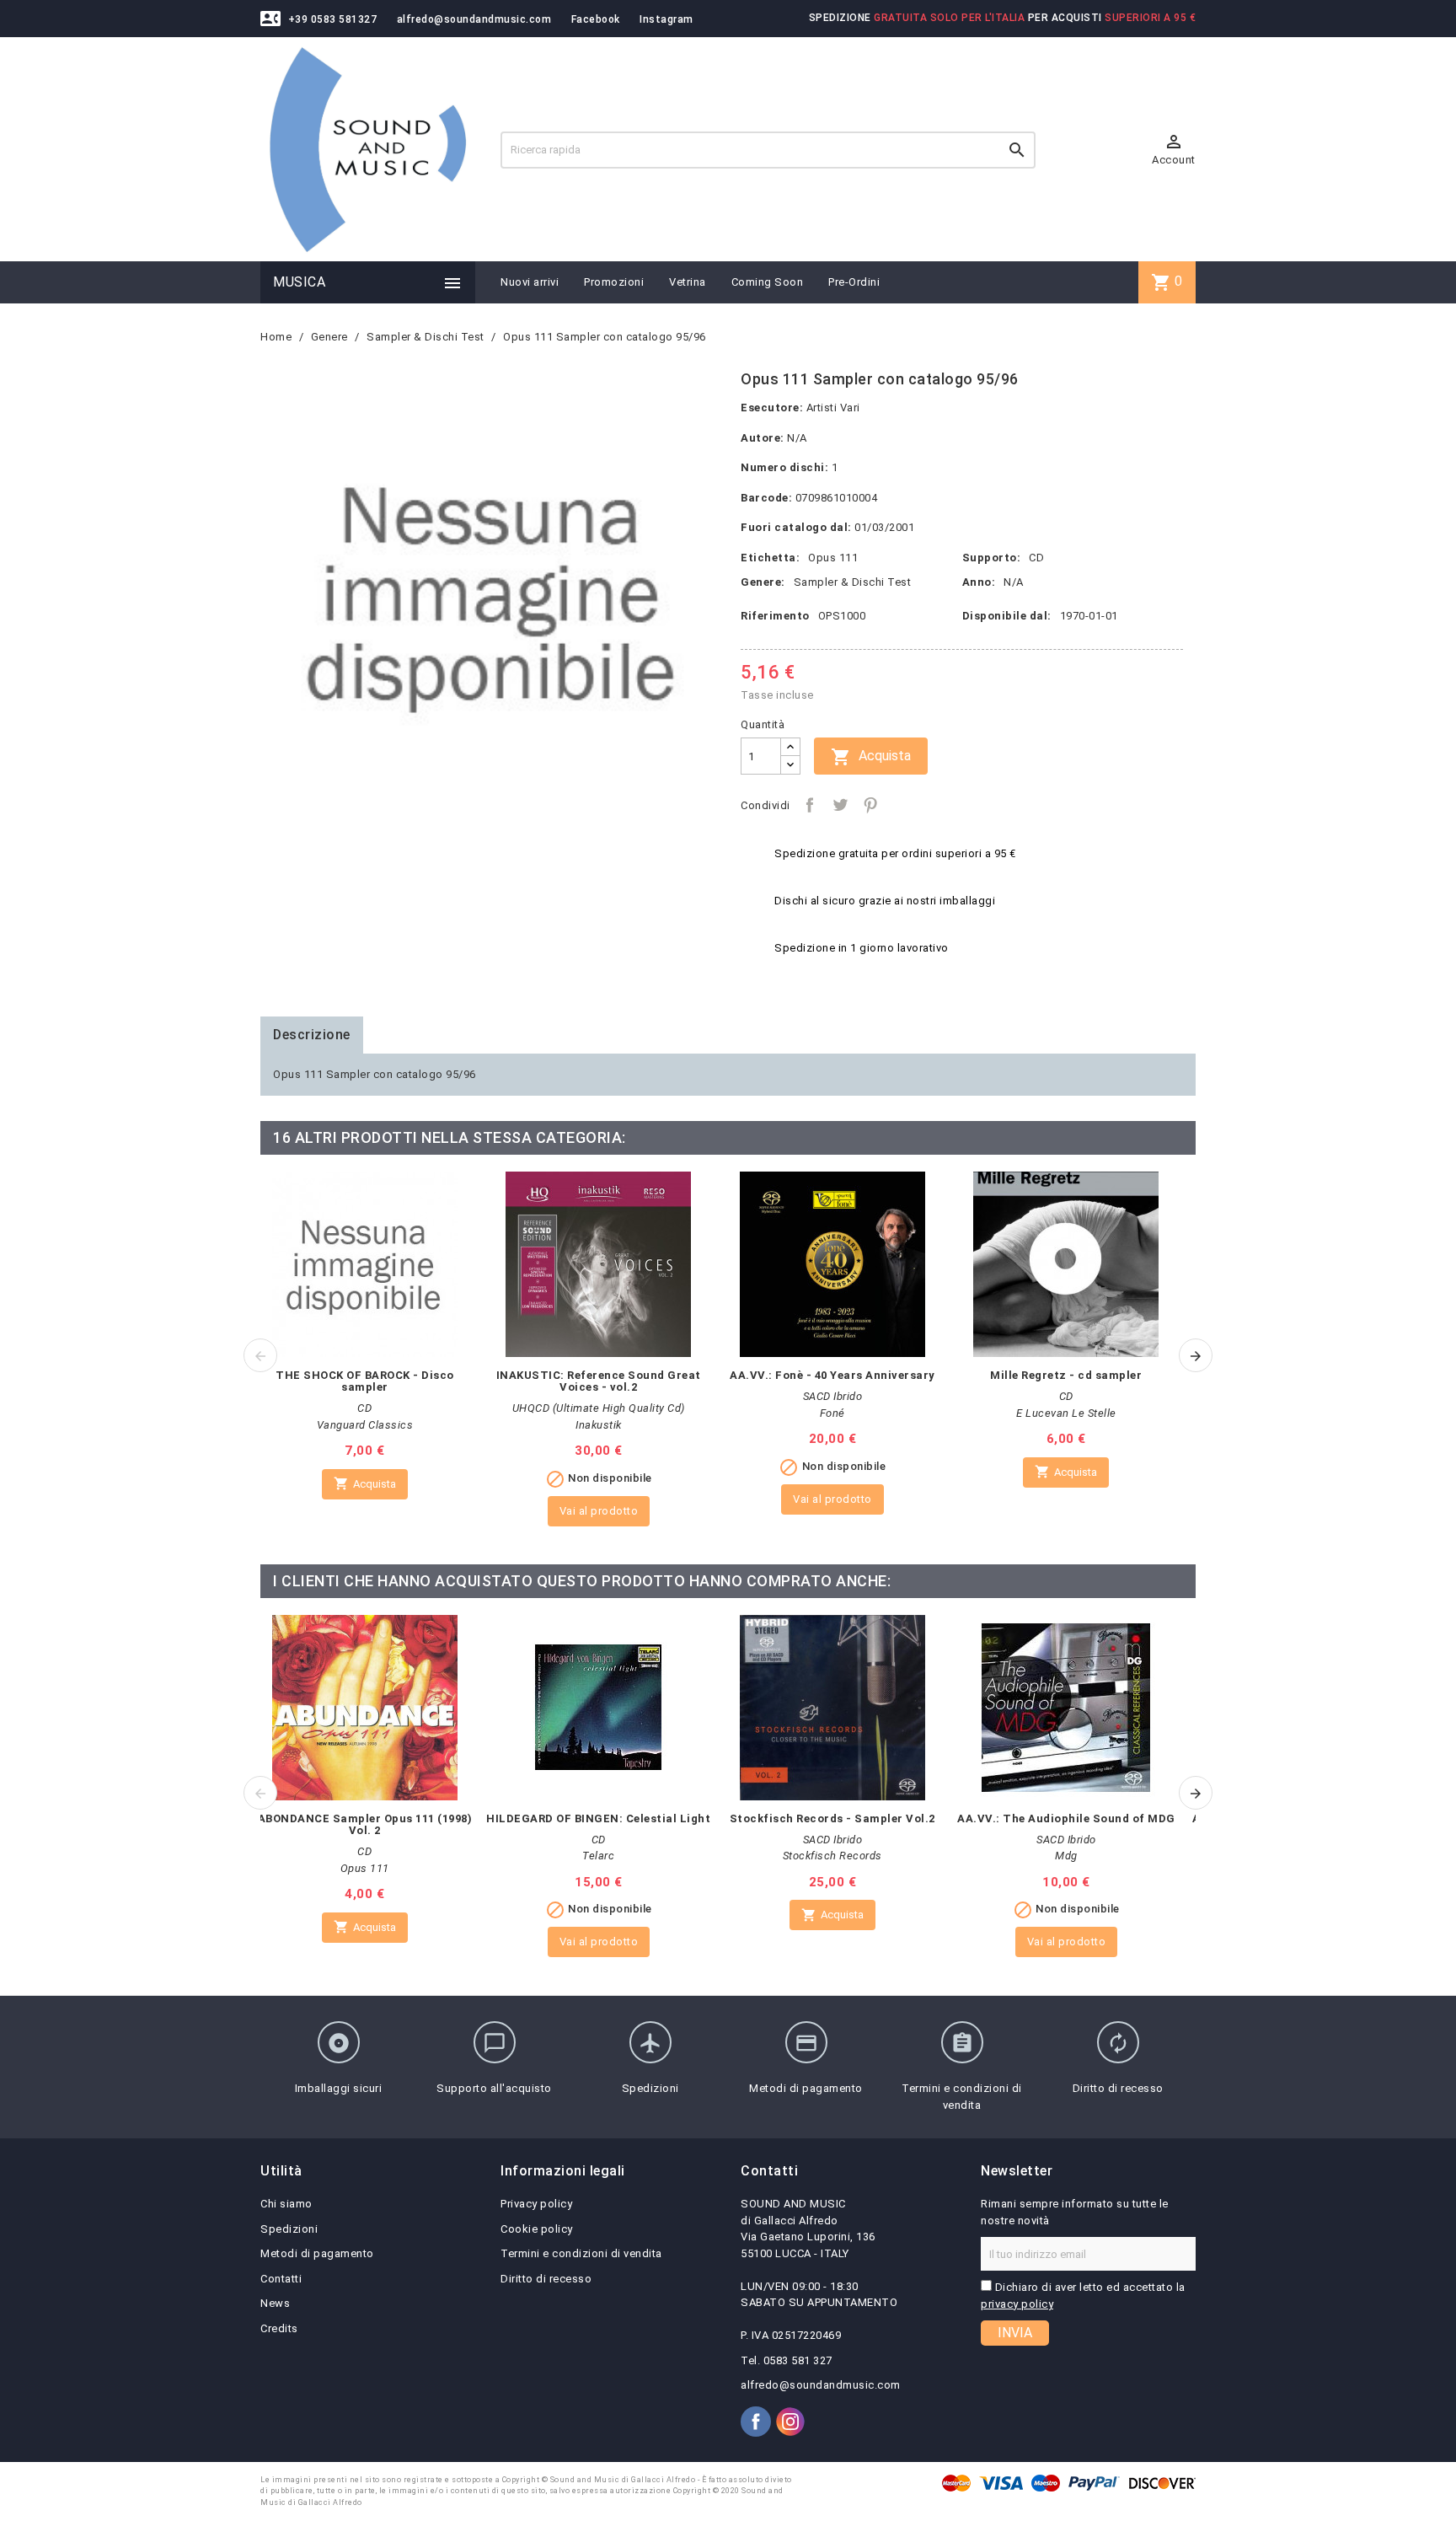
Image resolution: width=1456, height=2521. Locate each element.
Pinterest (870, 805)
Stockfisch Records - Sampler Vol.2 (832, 1818)
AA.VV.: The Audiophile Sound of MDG (1066, 1818)
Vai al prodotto (599, 1511)
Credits (279, 2328)
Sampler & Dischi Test (853, 582)
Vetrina (688, 282)
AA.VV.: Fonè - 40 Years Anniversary (832, 1375)
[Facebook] (756, 2422)
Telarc (598, 1856)
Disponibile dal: (1007, 616)
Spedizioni (289, 2229)
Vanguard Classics (365, 1425)
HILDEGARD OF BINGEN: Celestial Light (598, 1818)
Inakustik (599, 1425)
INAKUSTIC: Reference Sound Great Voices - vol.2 (599, 1381)
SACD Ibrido (833, 1396)
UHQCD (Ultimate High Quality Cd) (599, 1408)
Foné (832, 1413)
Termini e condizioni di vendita (581, 2253)
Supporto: (992, 558)
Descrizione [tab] (312, 1035)
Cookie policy (537, 2229)
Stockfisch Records (832, 1856)
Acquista (871, 757)
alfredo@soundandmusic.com (474, 19)
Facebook (596, 19)
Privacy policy (536, 2204)
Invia (1015, 2333)
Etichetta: (770, 558)
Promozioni (614, 282)
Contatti (281, 2279)
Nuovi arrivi (530, 282)
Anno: (979, 582)
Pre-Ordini (854, 282)
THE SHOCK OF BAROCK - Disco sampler (365, 1381)
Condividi (810, 805)
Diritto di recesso (546, 2279)
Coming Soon (768, 282)
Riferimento (775, 616)
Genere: (763, 582)
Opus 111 (833, 558)
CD (1036, 558)
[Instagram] (790, 2422)
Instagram (666, 19)
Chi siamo (286, 2204)
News (275, 2303)
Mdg (1066, 1856)
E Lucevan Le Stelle (1066, 1413)
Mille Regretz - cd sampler (1066, 1375)
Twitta (840, 805)
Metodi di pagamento (317, 2253)
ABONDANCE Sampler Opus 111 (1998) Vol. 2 (365, 1824)
